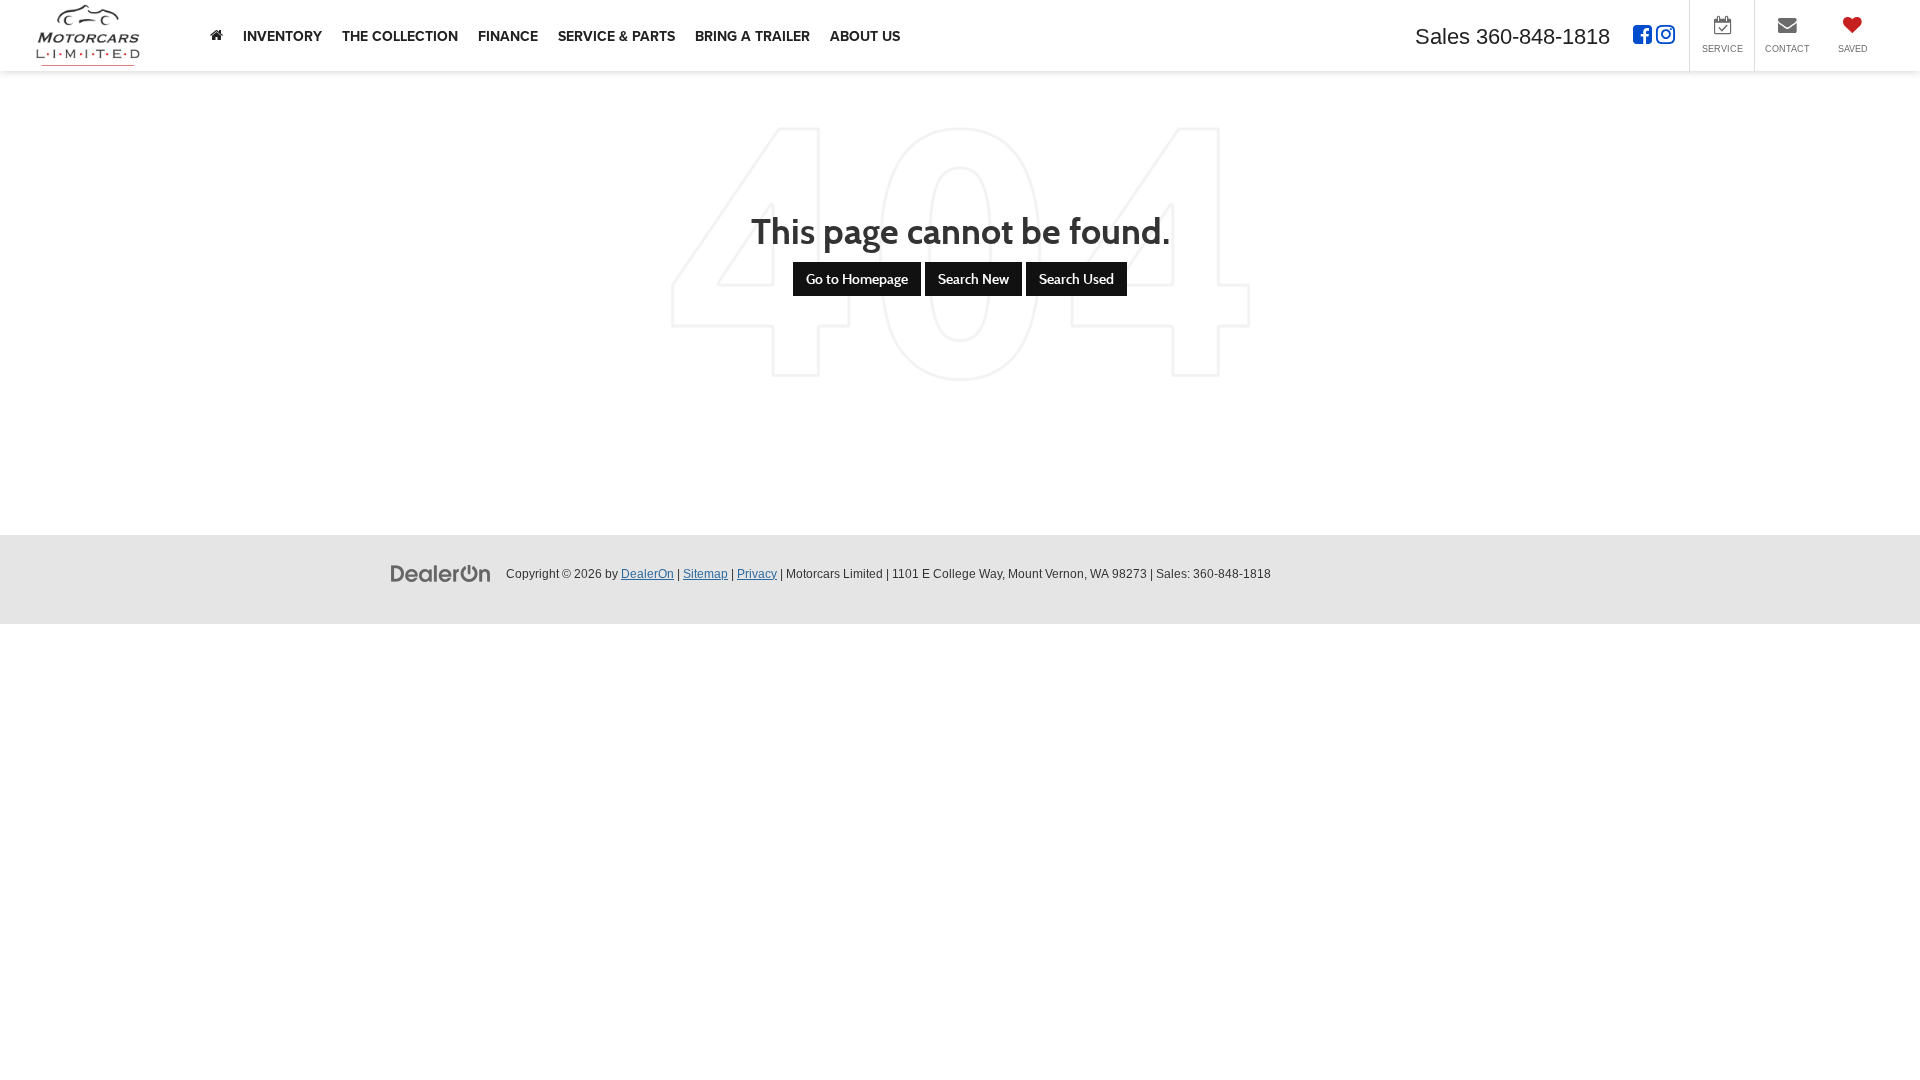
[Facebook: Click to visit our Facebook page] (1642, 37)
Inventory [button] (282, 36)
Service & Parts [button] (616, 36)
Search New (973, 279)
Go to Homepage (857, 279)
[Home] (216, 35)
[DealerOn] (441, 573)
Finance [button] (508, 36)
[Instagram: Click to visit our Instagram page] (1665, 37)
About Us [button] (865, 36)
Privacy (757, 574)
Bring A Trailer (752, 36)
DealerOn (647, 574)
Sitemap (705, 574)
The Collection (400, 36)
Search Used (1076, 279)
